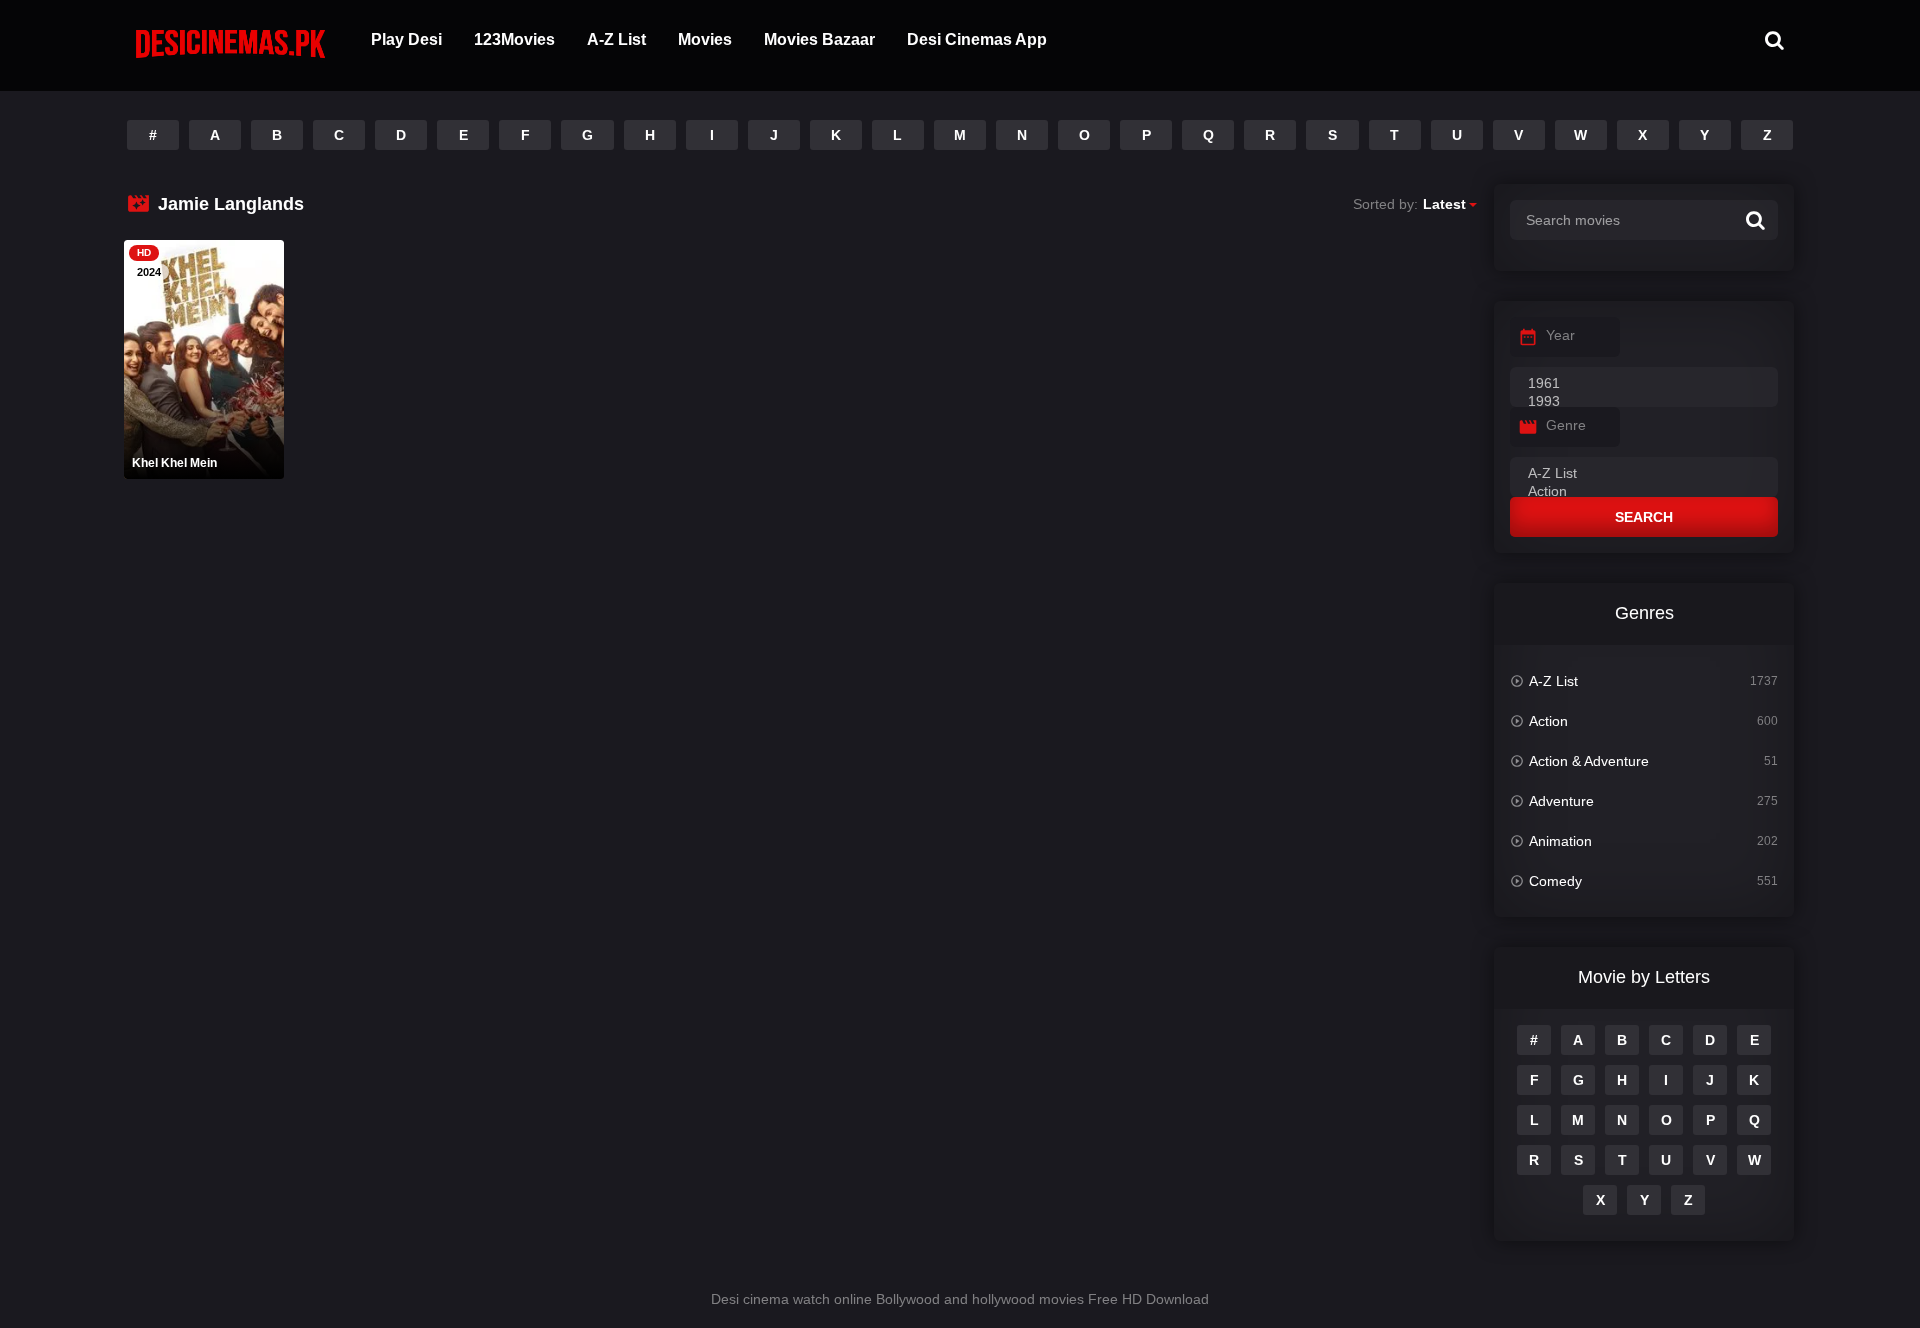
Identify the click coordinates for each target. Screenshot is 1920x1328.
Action (1548, 721)
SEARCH (1644, 517)
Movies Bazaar (819, 39)
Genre (1566, 425)
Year (1560, 335)
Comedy (1555, 881)
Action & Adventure (1589, 761)
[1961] (1644, 384)
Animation (1560, 841)
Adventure (1561, 801)
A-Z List (616, 39)
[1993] (1644, 402)
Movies (705, 39)
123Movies (514, 39)
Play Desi (406, 39)
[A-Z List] (1644, 474)
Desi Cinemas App (977, 39)
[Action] (1644, 492)
